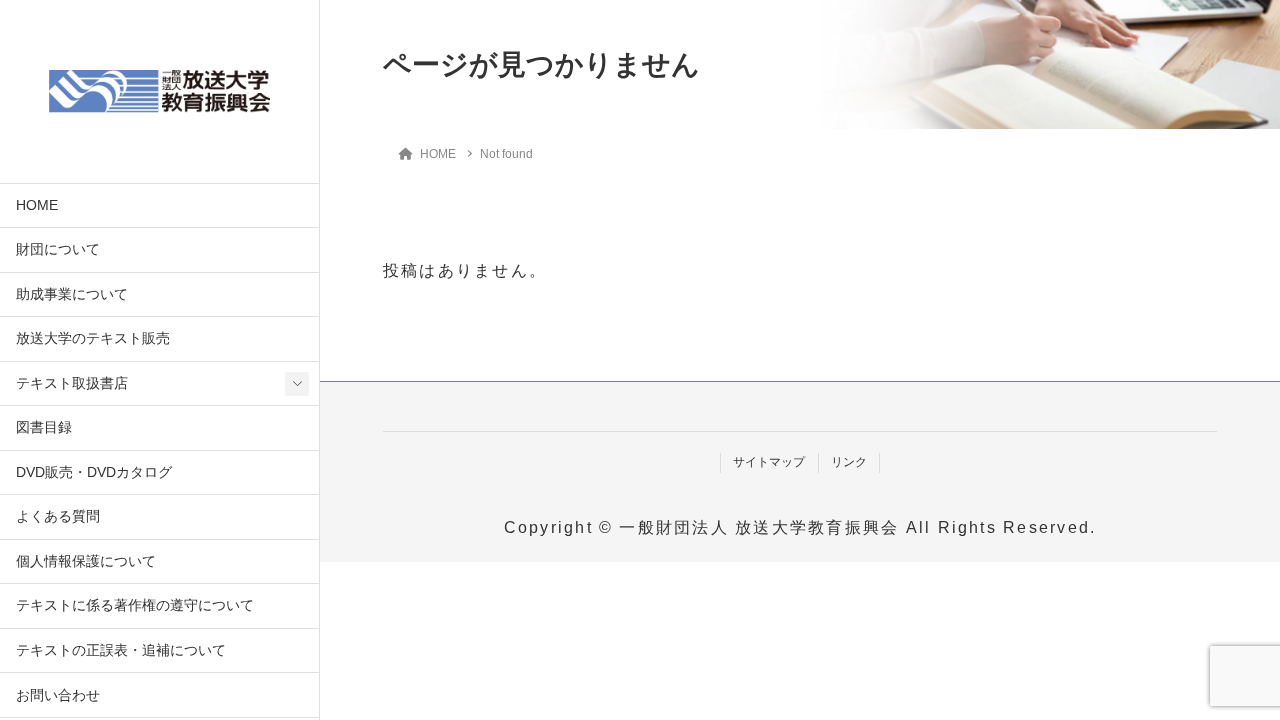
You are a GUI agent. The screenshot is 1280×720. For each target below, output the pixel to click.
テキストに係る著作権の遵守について (135, 605)
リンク (849, 462)
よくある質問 (58, 516)
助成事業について (72, 294)
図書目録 (44, 427)
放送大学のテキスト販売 (93, 338)
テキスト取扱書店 (72, 383)
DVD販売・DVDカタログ (94, 472)
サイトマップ (769, 462)
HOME (37, 205)
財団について (58, 249)
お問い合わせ (58, 695)
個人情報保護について (86, 561)
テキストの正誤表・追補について (121, 650)
